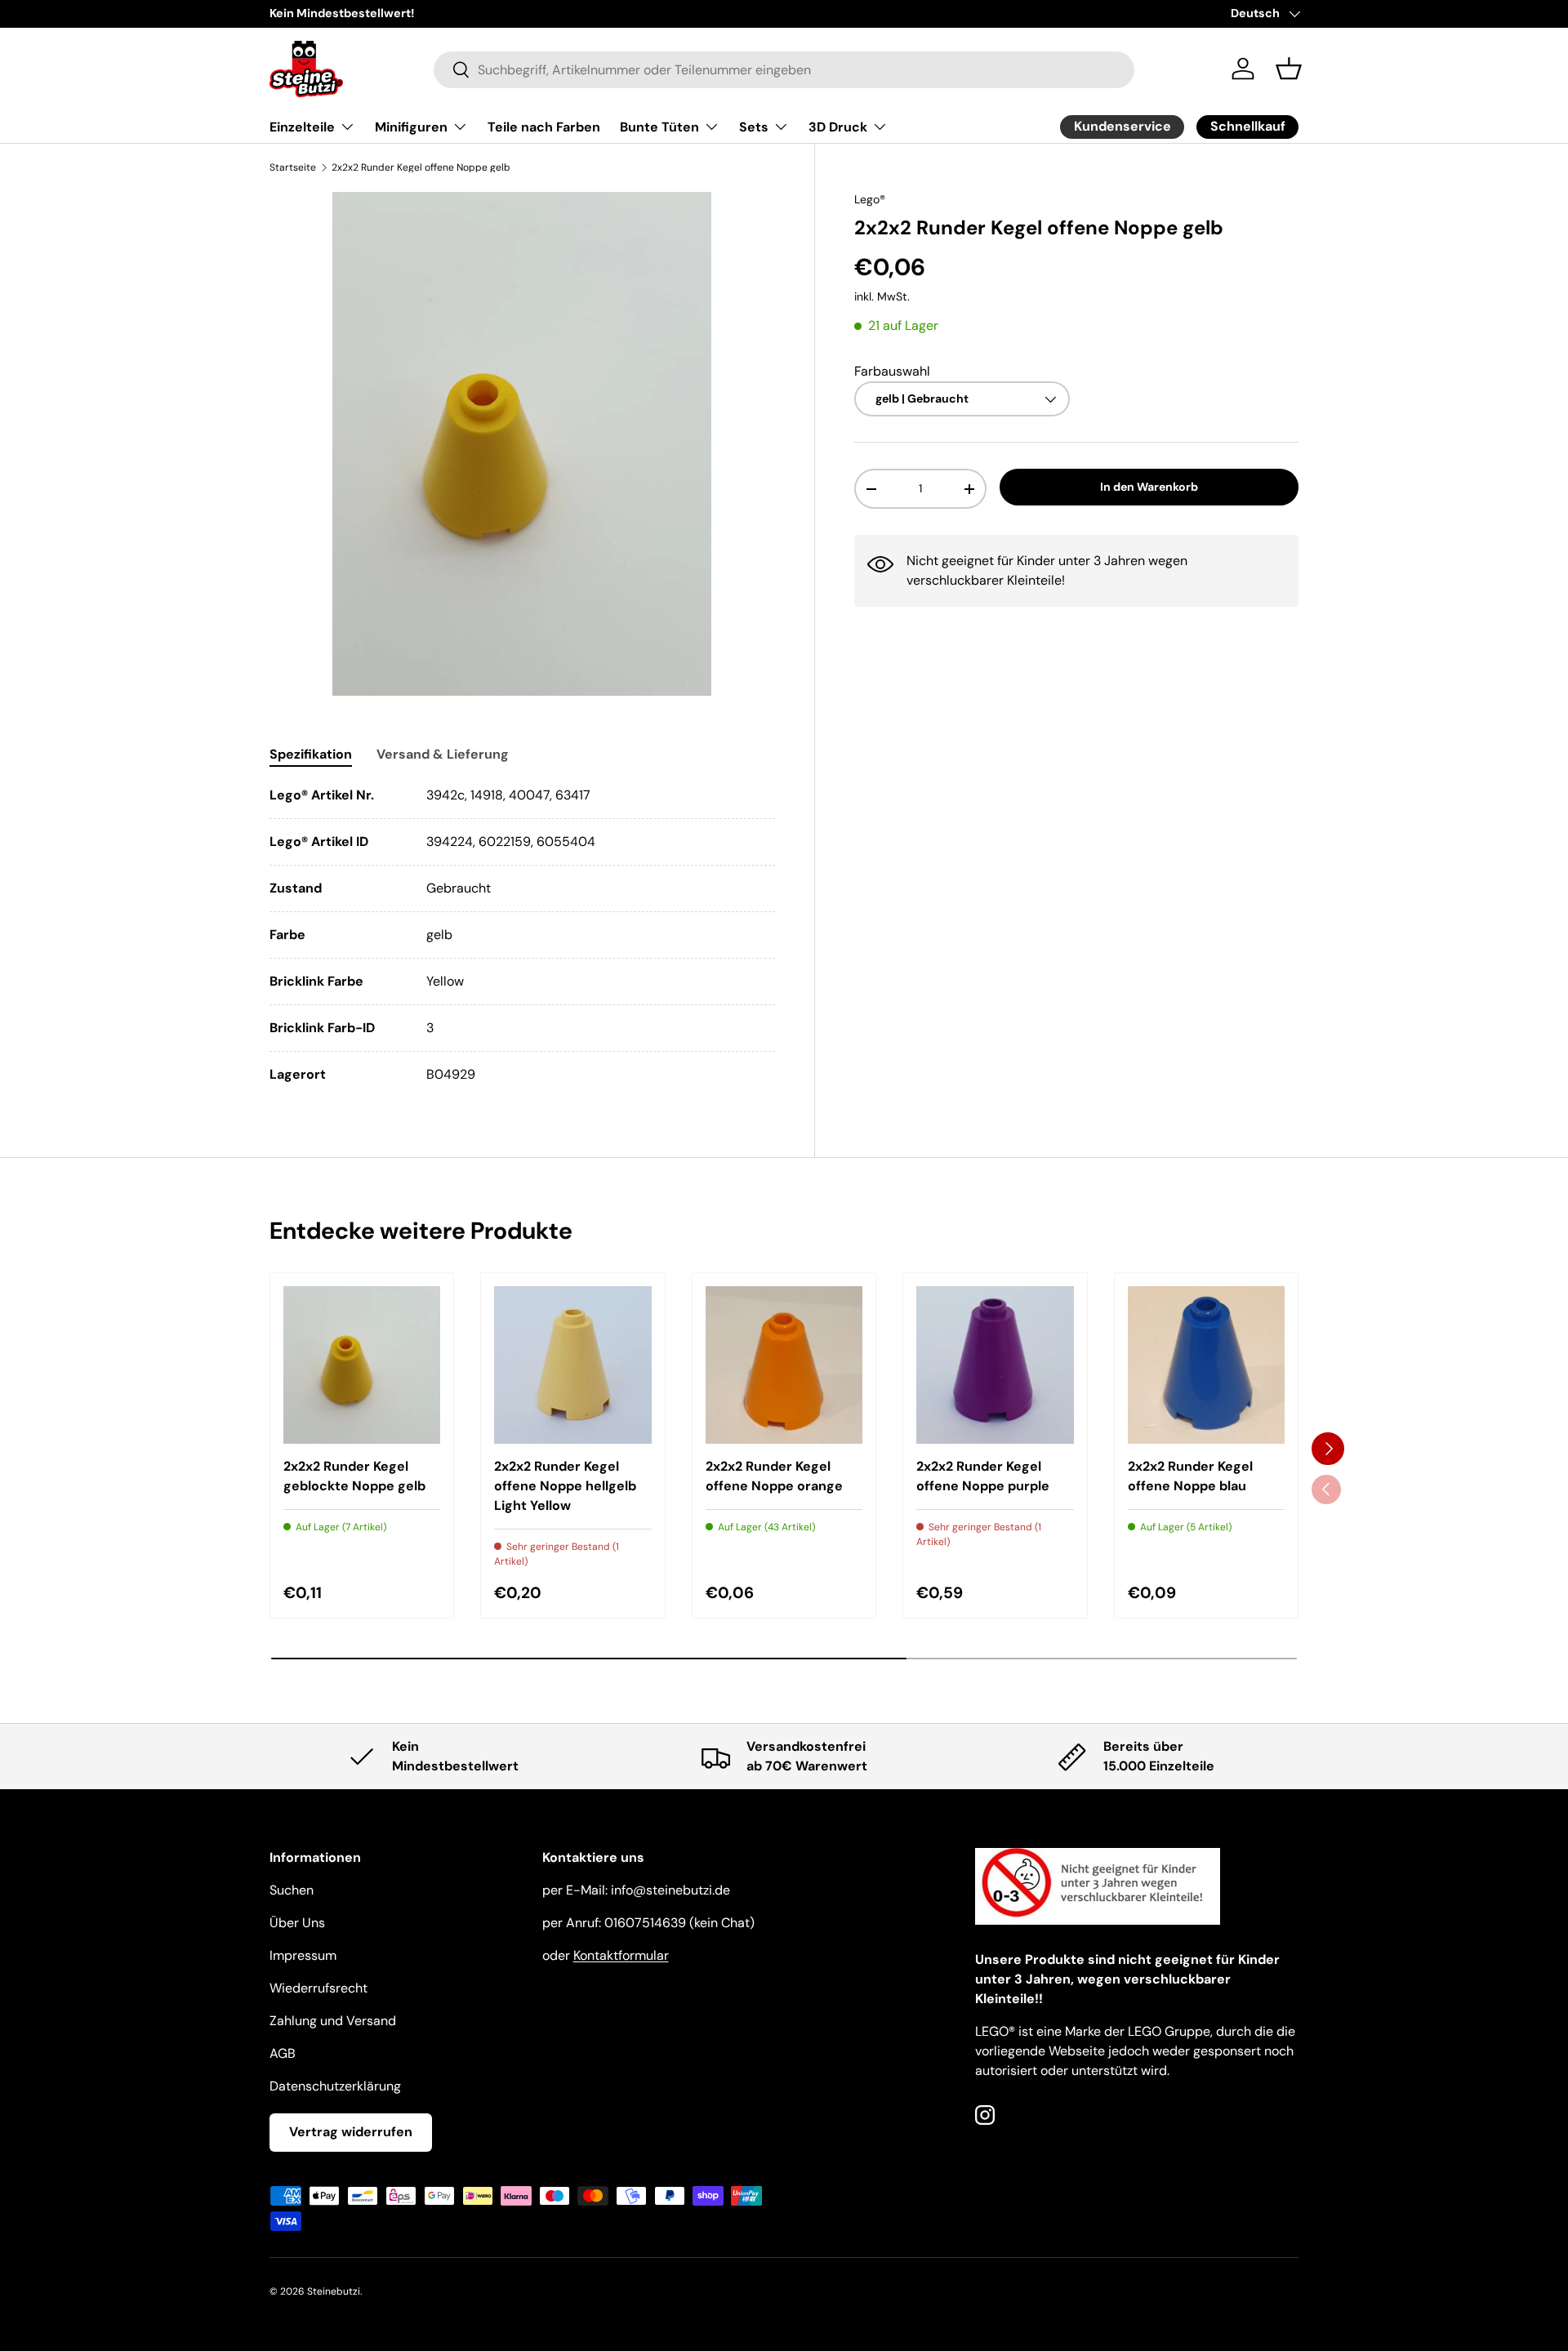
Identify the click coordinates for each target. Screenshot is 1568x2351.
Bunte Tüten (659, 127)
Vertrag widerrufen (351, 2132)
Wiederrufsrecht (318, 1988)
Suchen (292, 1890)
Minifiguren (411, 127)
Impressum (303, 1955)
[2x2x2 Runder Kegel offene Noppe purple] (995, 1365)
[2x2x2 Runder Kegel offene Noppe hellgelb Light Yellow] (572, 1365)
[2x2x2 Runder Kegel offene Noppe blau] (1206, 1365)
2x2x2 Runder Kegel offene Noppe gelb (421, 167)
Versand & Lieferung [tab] (443, 754)
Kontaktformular (621, 1955)
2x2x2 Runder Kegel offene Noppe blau (1190, 1476)
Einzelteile (302, 127)
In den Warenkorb (1149, 488)
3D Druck (838, 127)
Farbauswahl (892, 371)
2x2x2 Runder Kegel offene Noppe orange (774, 1476)
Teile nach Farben (544, 127)
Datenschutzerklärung (335, 2086)
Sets (754, 127)
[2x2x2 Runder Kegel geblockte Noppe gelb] (362, 1365)
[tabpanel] (522, 935)
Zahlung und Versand (333, 2021)
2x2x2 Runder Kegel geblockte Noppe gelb (354, 1476)
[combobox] (784, 69)
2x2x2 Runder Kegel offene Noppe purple (983, 1476)
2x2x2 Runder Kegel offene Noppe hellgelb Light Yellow (565, 1486)
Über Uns (297, 1923)
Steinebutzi (334, 2291)
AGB (283, 2053)
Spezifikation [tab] (311, 754)
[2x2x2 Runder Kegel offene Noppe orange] (784, 1365)
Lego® (870, 199)
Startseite (293, 167)
